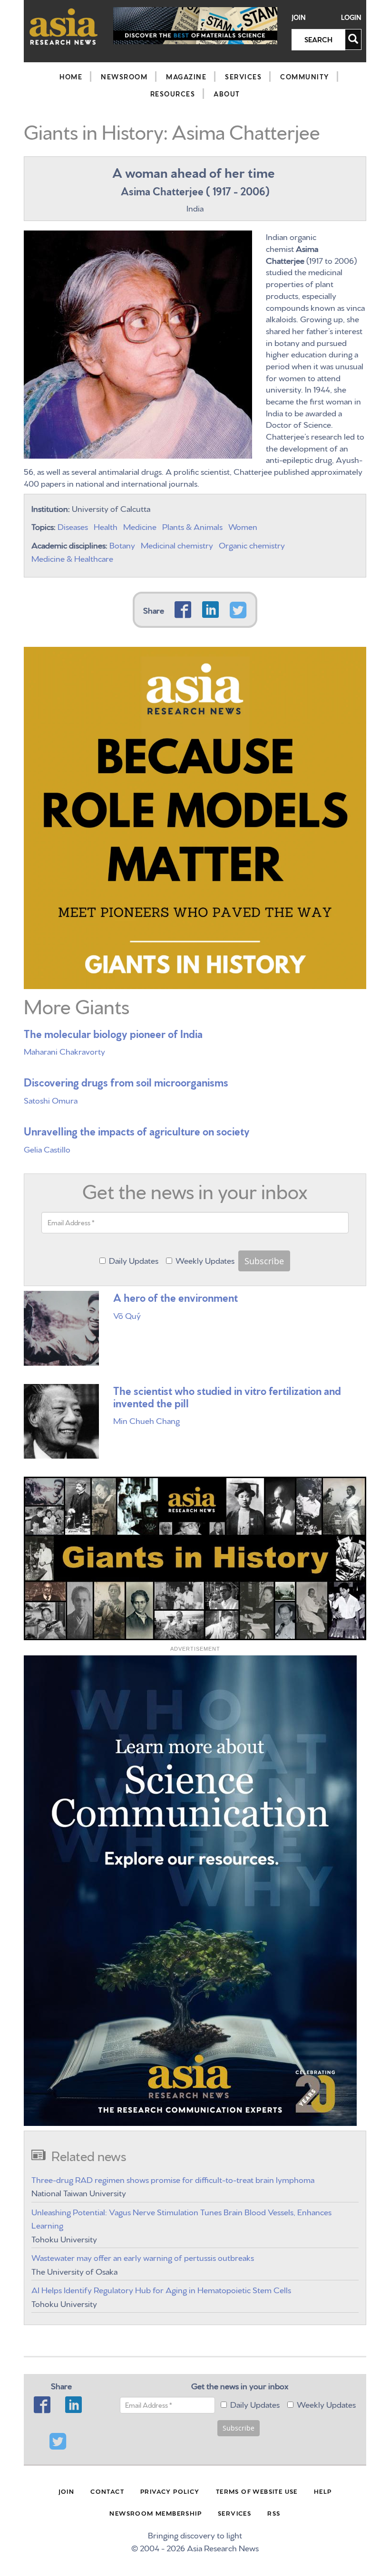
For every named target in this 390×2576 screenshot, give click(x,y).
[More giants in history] (195, 815)
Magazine (186, 77)
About (227, 94)
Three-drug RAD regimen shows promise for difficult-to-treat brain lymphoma (173, 2179)
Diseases (73, 526)
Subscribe (264, 1261)
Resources (173, 94)
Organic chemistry (252, 544)
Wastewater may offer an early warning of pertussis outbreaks (143, 2257)
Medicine (140, 526)
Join (299, 17)
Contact (107, 2491)
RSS (274, 2513)
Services (243, 77)
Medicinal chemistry (177, 544)
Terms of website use (257, 2491)
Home (71, 77)
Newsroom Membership (156, 2513)
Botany (122, 544)
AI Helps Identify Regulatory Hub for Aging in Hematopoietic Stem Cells (161, 2289)
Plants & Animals (192, 526)
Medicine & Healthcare (72, 558)
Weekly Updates (205, 1260)
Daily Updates (134, 1260)
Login (351, 17)
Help (323, 2491)
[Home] (64, 26)
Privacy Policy (170, 2491)
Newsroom (124, 77)
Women (243, 526)
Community (305, 77)
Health (106, 526)
